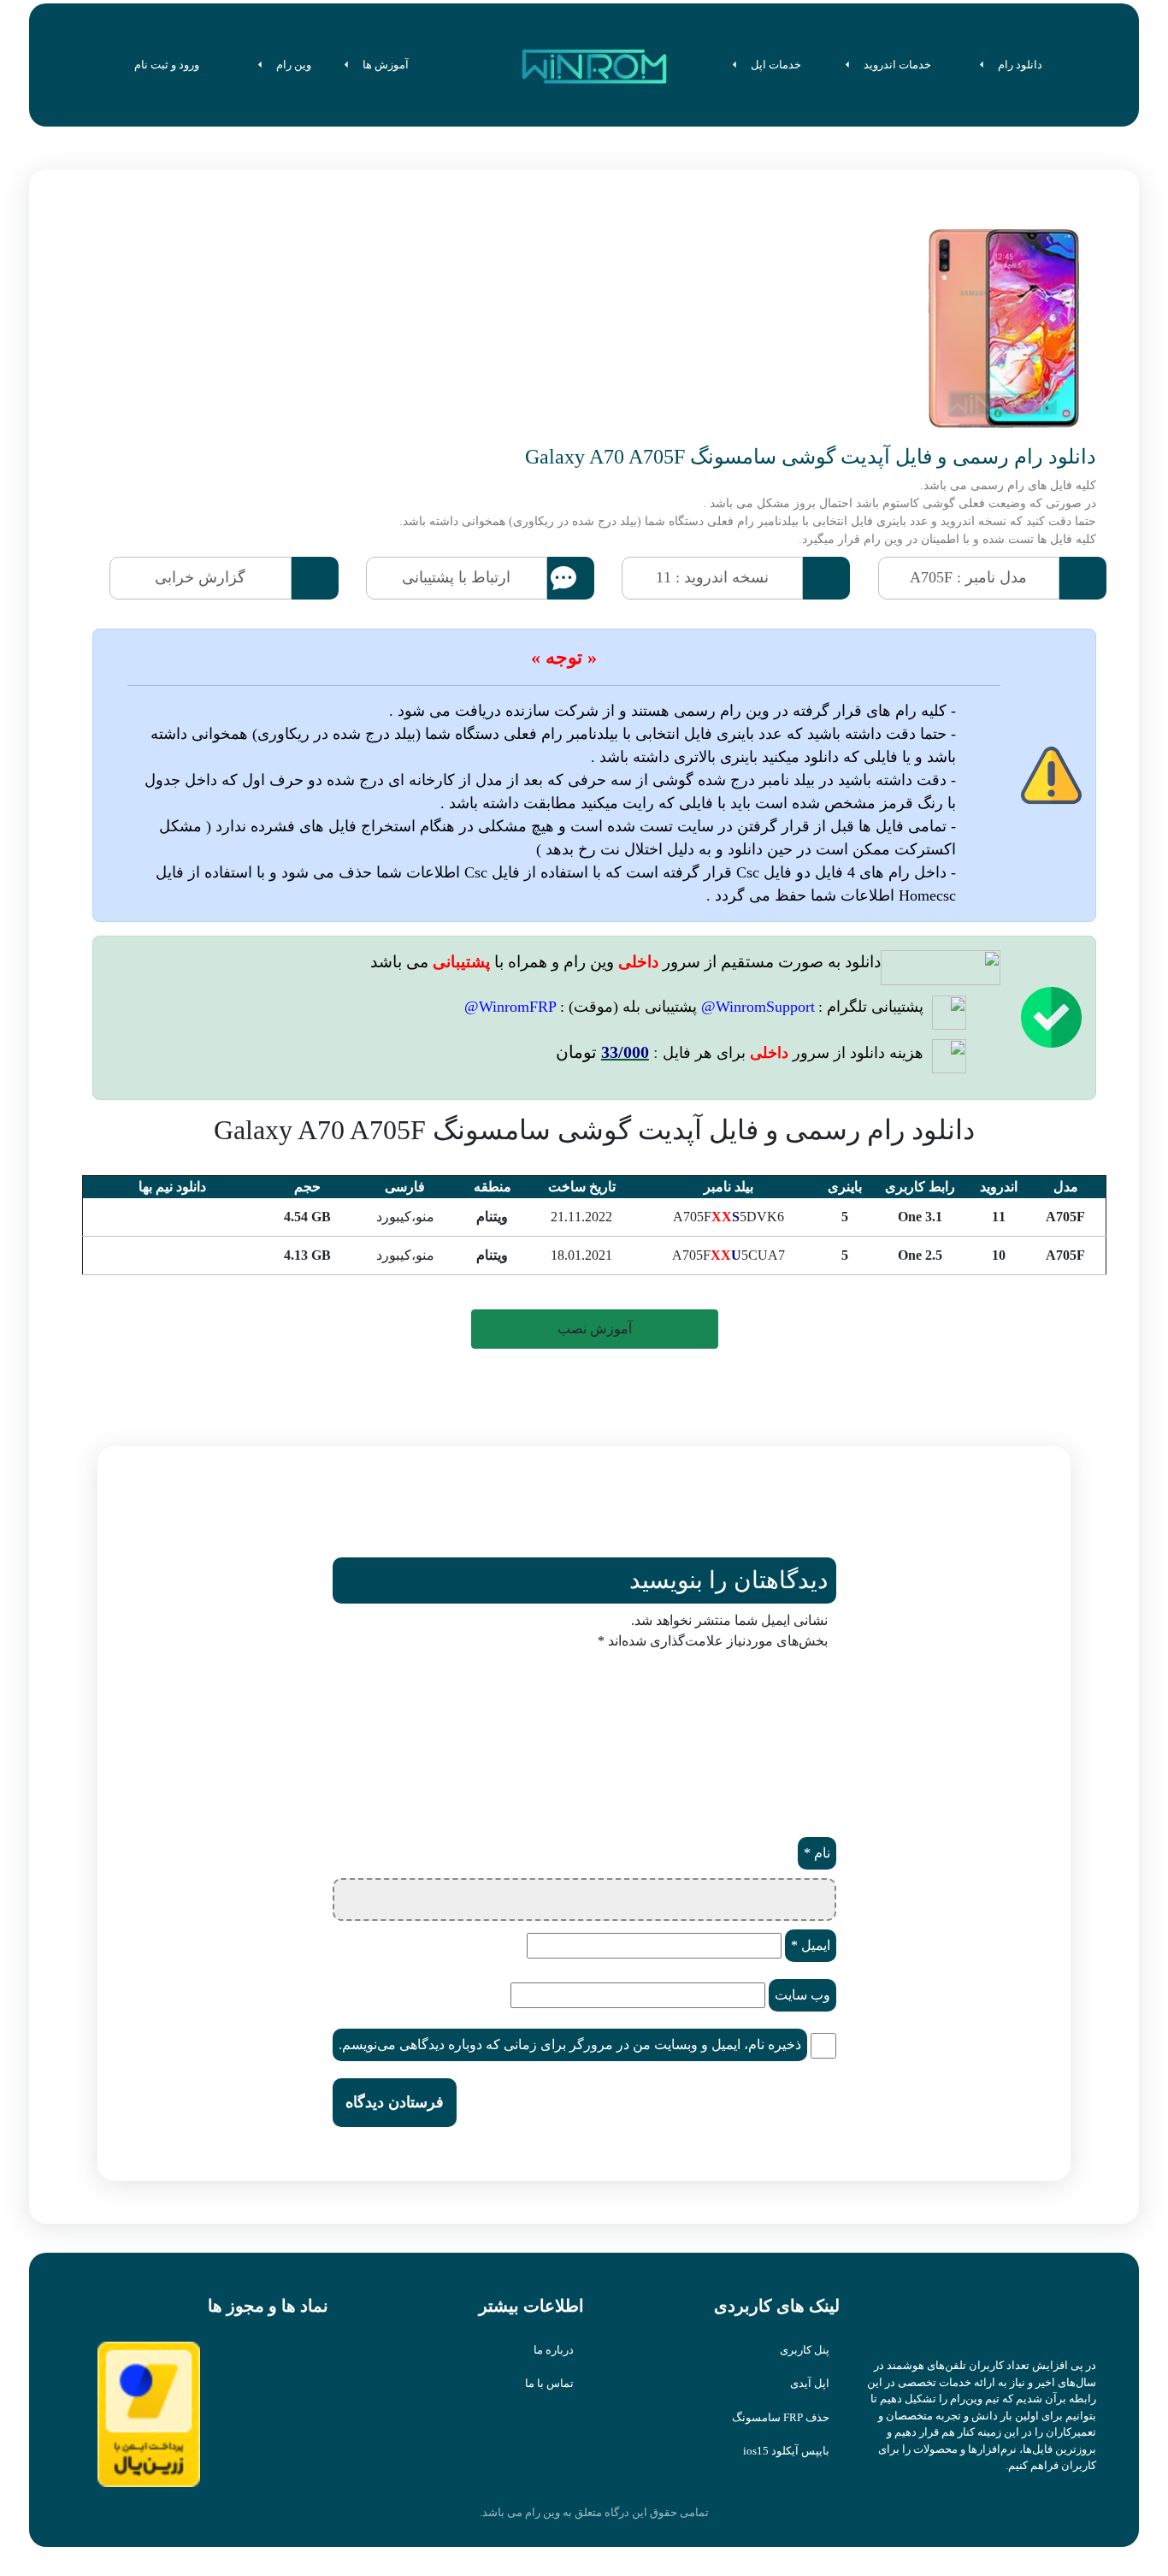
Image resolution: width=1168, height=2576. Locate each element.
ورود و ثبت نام (168, 65)
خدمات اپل (776, 65)
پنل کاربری (805, 2350)
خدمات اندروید (897, 65)
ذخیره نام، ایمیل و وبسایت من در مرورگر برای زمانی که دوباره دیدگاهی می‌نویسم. (570, 2044)
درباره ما (554, 2350)
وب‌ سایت (802, 1995)
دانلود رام (1020, 65)
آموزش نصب (595, 1329)
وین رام (294, 65)
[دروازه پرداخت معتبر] (149, 2413)
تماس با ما (549, 2383)
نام (817, 1853)
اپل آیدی (810, 2383)
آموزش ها (386, 65)
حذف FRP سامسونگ (781, 2417)
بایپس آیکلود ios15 (786, 2451)
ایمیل (811, 1945)
